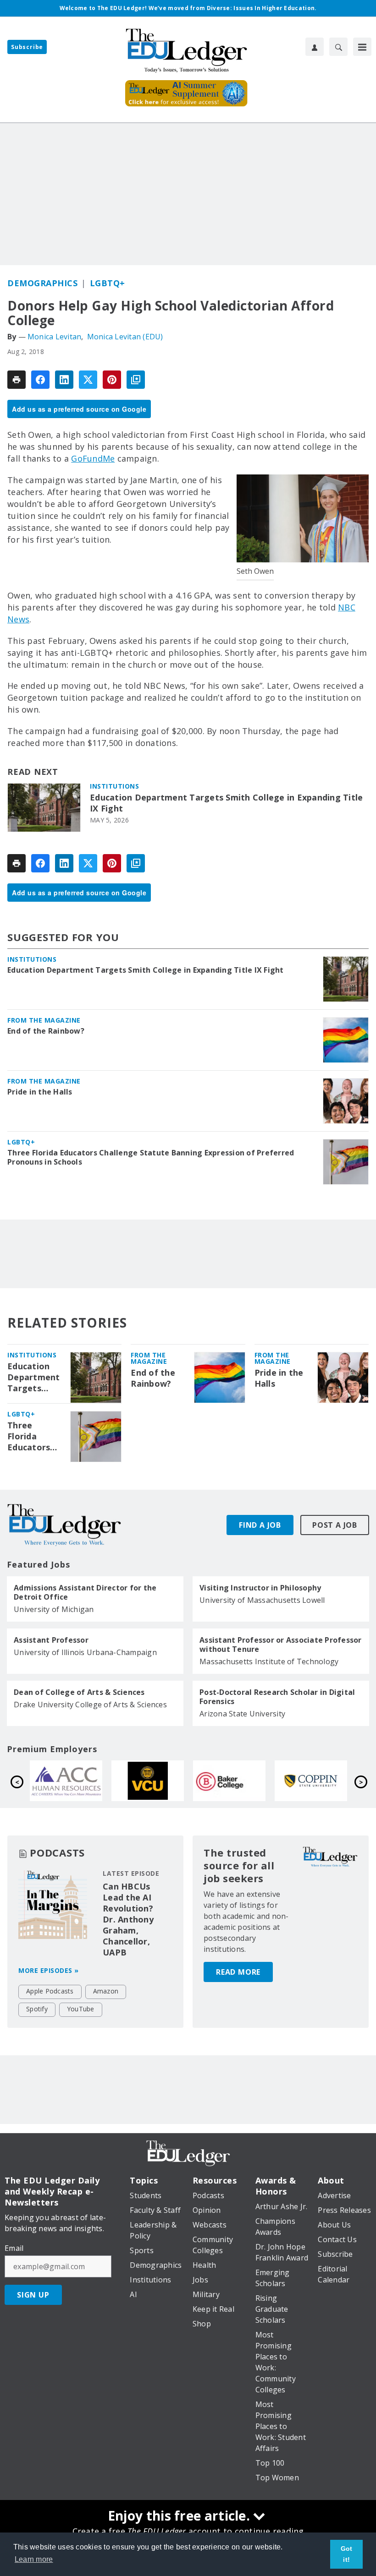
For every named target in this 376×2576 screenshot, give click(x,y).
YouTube (81, 2009)
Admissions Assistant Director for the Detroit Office (85, 1592)
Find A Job (260, 1525)
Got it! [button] (347, 2554)
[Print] (17, 380)
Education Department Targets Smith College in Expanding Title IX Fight (226, 803)
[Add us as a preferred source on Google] (136, 380)
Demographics (42, 283)
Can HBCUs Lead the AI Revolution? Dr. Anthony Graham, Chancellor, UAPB (128, 1919)
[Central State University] (66, 1781)
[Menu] (362, 47)
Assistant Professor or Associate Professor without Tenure (281, 1645)
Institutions (114, 786)
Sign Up (33, 2295)
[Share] (40, 380)
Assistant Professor (51, 1640)
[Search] (338, 47)
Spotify (37, 2009)
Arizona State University (242, 1714)
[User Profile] (315, 47)
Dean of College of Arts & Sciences (79, 1692)
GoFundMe (93, 458)
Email (14, 2248)
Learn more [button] (34, 2559)
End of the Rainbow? (46, 1031)
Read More (238, 1972)
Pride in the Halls (40, 1092)
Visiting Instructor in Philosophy (260, 1588)
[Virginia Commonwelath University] (311, 1781)
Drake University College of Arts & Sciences (90, 1705)
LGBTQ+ (108, 283)
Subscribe (27, 47)
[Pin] (112, 380)
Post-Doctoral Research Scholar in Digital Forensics (277, 1697)
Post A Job (335, 1525)
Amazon (106, 1991)
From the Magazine (44, 1020)
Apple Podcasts (50, 1991)
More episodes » (49, 1970)
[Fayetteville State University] (148, 1781)
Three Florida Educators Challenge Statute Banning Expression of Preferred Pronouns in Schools (151, 1157)
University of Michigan (54, 1609)
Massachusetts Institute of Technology (269, 1661)
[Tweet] (88, 380)
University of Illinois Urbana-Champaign (85, 1652)
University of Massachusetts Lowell (262, 1600)
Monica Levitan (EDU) (125, 337)
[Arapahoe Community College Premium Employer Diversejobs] (229, 1781)
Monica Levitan (55, 337)
